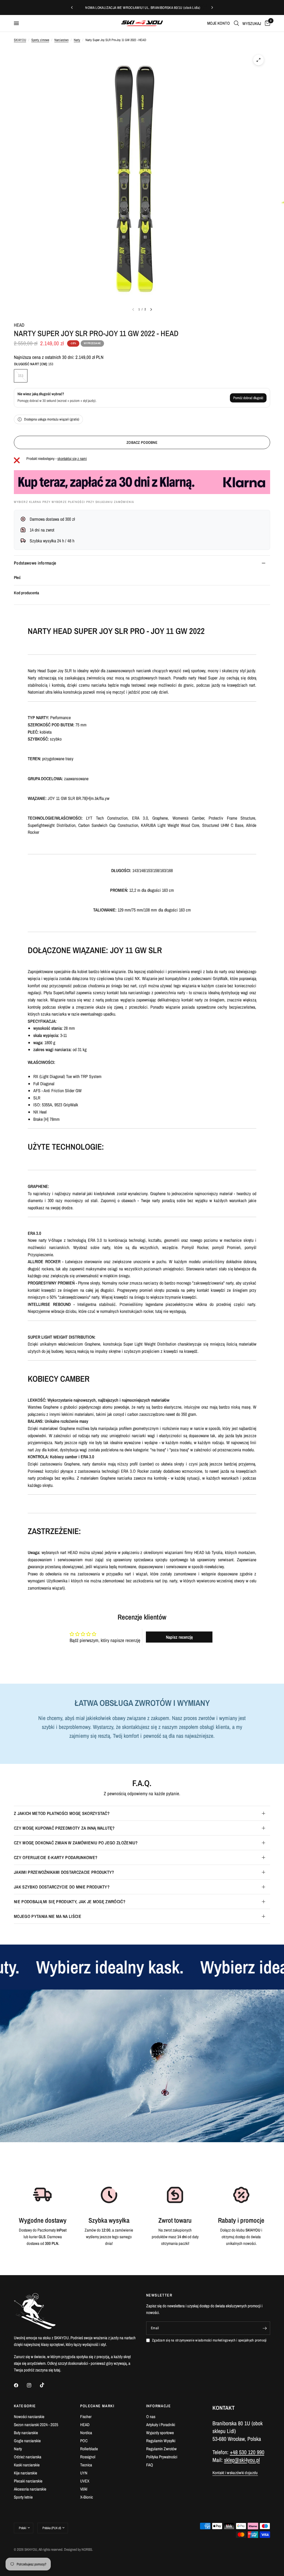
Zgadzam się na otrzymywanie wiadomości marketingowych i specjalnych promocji (209, 2340)
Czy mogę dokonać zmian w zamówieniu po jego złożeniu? (76, 1843)
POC (84, 2441)
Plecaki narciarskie (28, 2481)
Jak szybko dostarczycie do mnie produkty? (62, 1887)
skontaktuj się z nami (72, 459)
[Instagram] (33, 2385)
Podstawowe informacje (35, 563)
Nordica (86, 2433)
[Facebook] (20, 2385)
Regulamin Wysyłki (161, 2441)
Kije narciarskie (26, 2473)
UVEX (85, 2481)
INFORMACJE (159, 2406)
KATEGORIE (25, 2406)
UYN (84, 2473)
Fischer (86, 2417)
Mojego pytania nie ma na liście (48, 1916)
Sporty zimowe (40, 40)
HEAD (19, 325)
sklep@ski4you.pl (242, 2460)
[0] (267, 23)
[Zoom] (258, 60)
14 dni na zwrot (42, 530)
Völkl (84, 2489)
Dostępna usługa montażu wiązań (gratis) (52, 419)
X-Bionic (87, 2497)
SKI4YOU (20, 40)
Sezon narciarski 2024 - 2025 (36, 2425)
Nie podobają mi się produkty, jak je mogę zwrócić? (70, 1902)
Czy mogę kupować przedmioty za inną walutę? (64, 1828)
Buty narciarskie (26, 2433)
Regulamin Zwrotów (161, 2449)
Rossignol (88, 2457)
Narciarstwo (61, 40)
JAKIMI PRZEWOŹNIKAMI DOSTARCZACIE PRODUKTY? (64, 1872)
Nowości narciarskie (29, 2417)
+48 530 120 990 (247, 2452)
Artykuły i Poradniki (161, 2425)
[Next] (151, 309)
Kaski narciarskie (27, 2465)
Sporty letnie (23, 2497)
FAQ (150, 2465)
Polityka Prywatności (162, 2457)
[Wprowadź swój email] (265, 2328)
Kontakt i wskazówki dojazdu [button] (235, 2473)
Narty (77, 40)
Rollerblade (89, 2449)
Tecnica (86, 2465)
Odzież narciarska (28, 2457)
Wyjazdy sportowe (160, 2433)
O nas (151, 2417)
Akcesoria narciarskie (30, 2489)
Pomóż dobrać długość (248, 398)
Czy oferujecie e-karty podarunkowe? (56, 1857)
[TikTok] (46, 2385)
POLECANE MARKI (97, 2406)
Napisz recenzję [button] (179, 1637)
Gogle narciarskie (27, 2441)
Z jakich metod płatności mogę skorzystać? (62, 1813)
